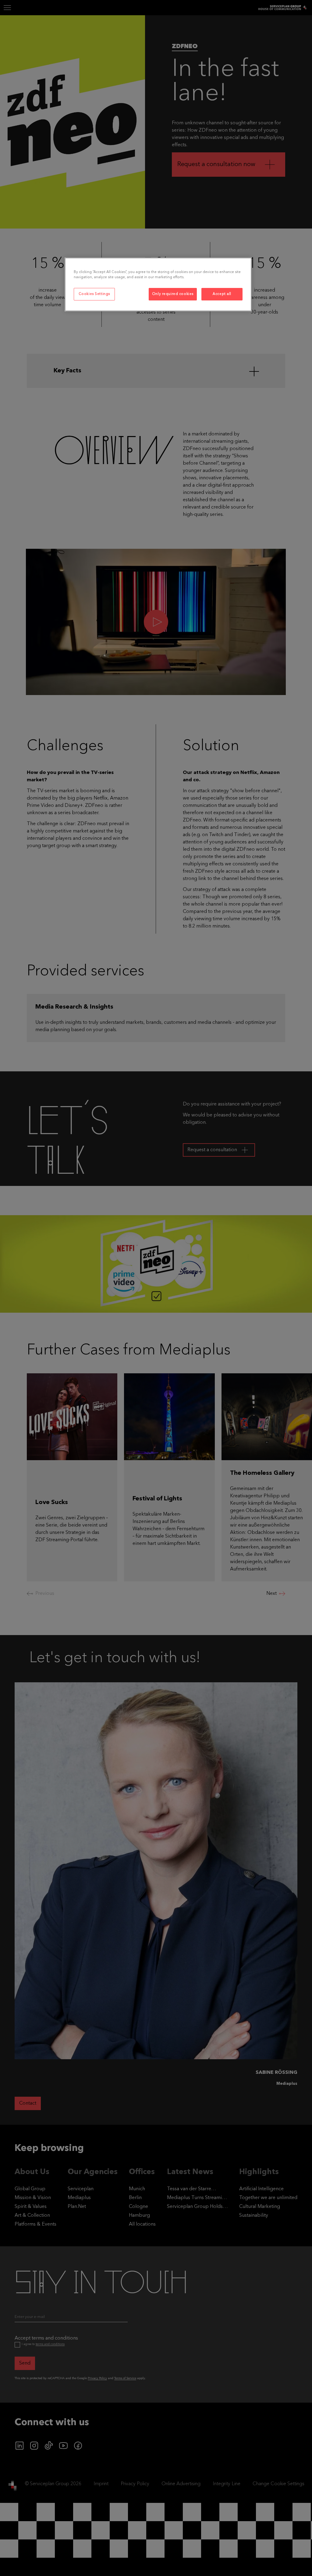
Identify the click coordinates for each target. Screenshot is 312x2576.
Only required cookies (173, 294)
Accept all (222, 294)
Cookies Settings (94, 294)
